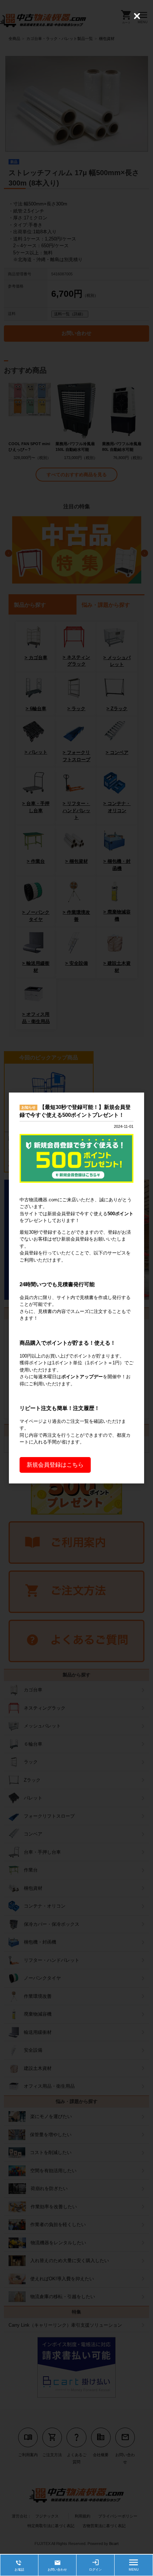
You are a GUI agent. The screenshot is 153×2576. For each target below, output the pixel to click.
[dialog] (76, 1288)
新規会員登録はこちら (55, 1465)
